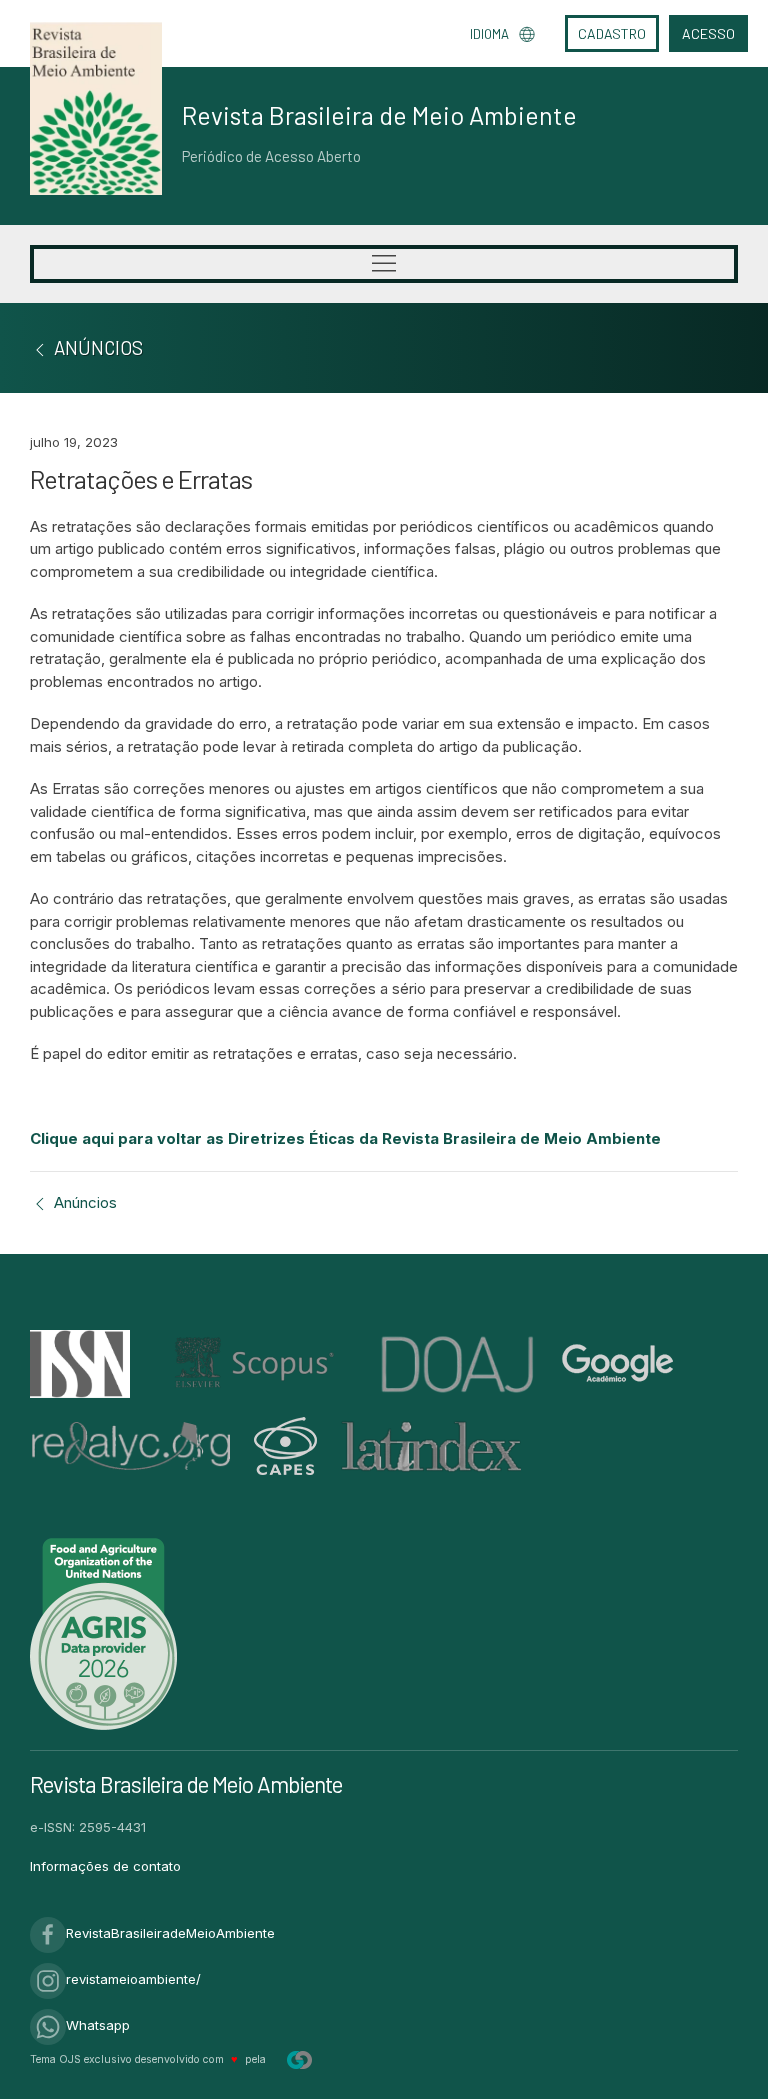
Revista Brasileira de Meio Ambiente (379, 115)
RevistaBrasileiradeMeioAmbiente (170, 1933)
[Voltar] (40, 347)
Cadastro (612, 33)
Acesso (708, 33)
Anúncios (83, 1202)
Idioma (489, 34)
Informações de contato (105, 1866)
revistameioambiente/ (133, 1979)
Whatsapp (98, 2025)
